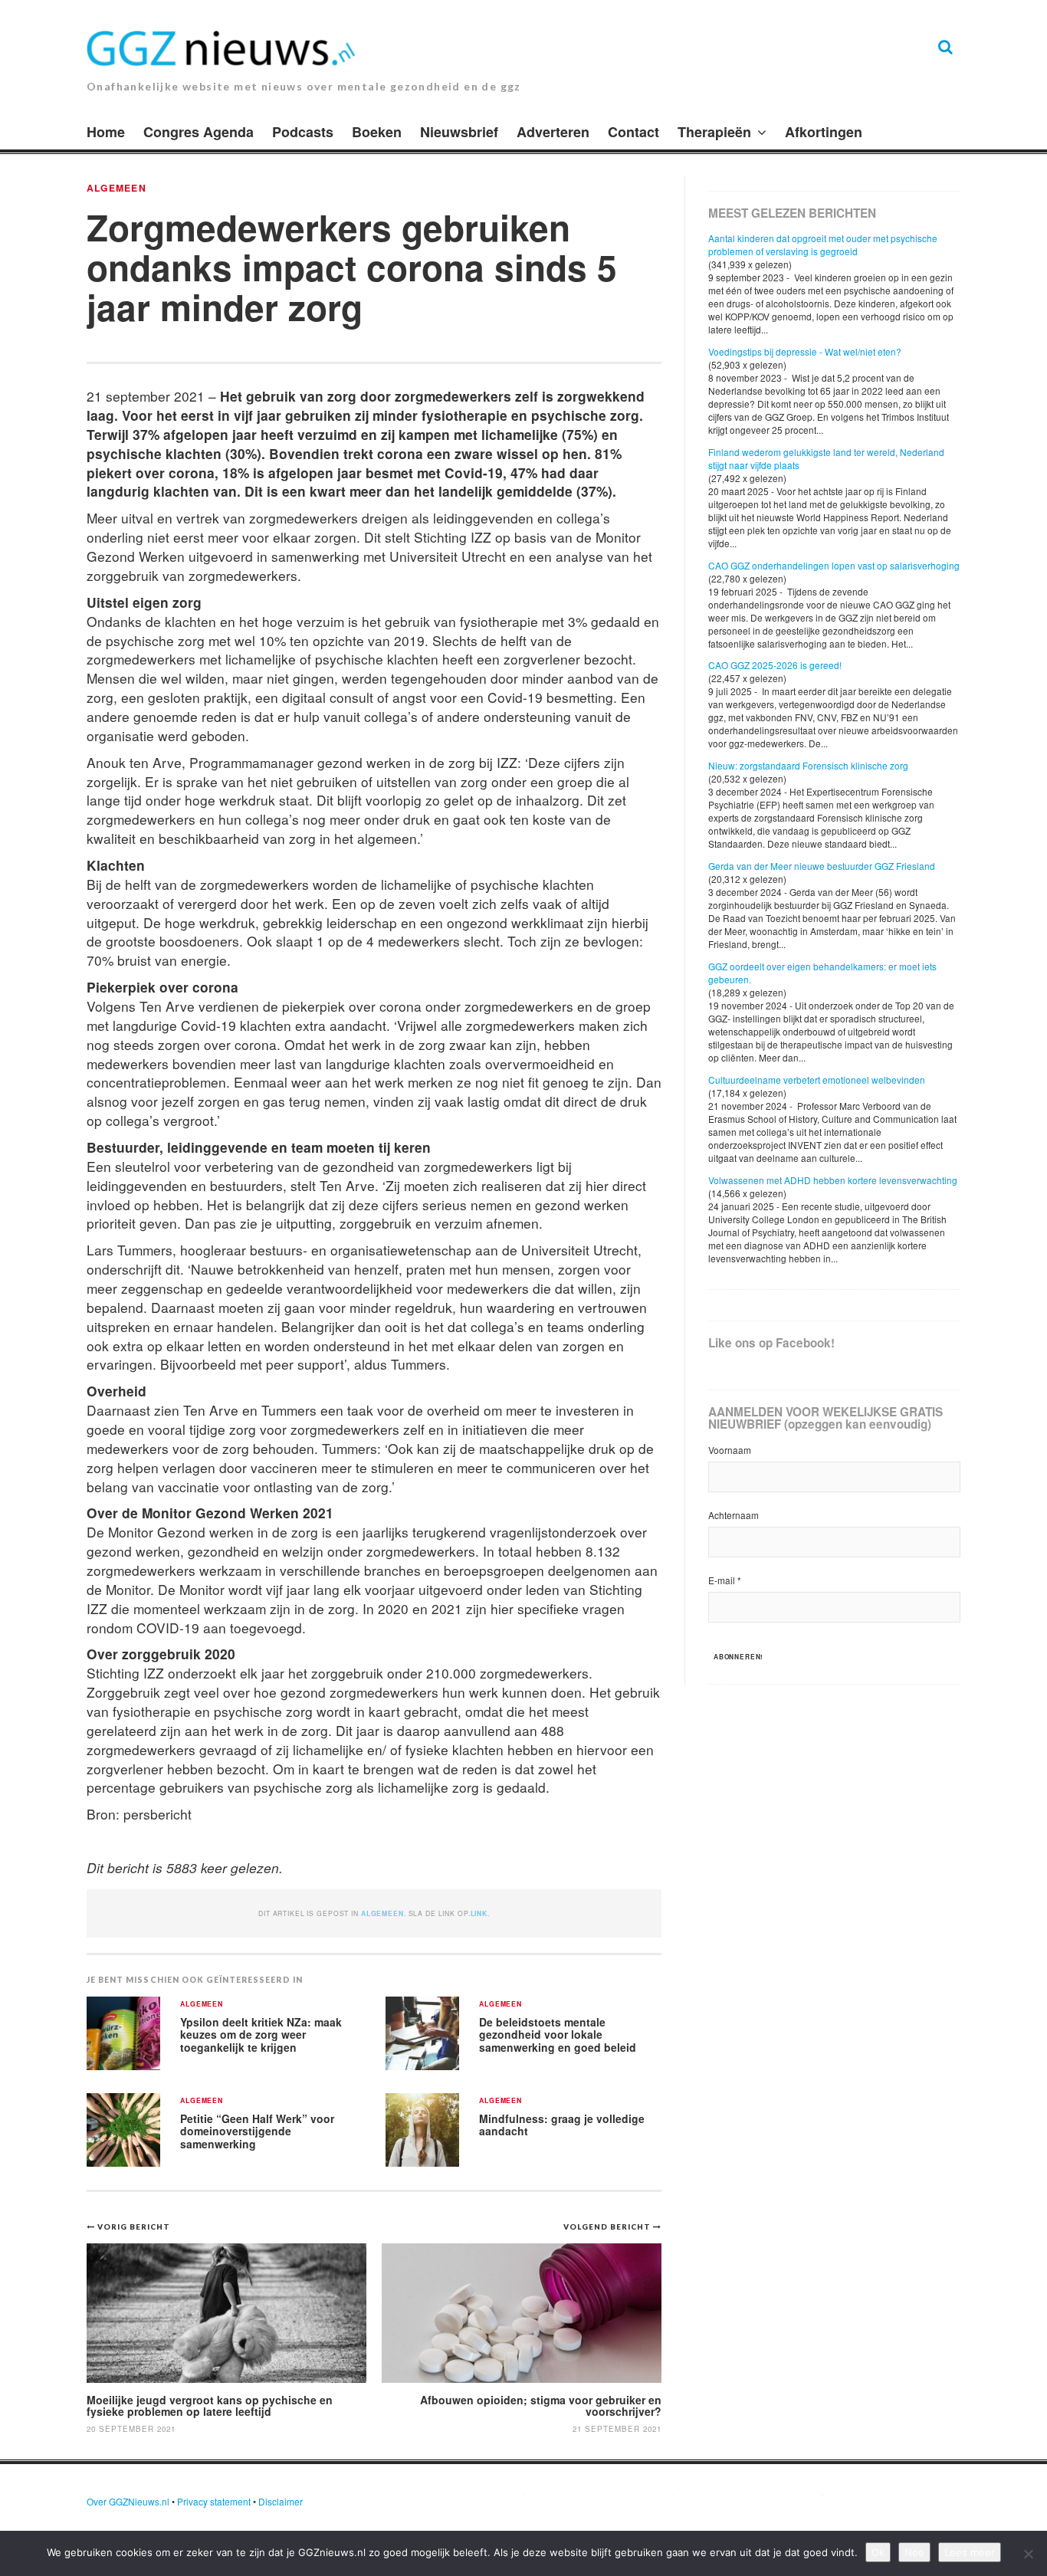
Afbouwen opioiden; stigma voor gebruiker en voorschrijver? (541, 2405)
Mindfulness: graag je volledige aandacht (562, 2125)
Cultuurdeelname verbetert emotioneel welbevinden (817, 1080)
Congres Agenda (199, 132)
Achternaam (734, 1515)
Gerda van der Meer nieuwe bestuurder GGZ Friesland (822, 866)
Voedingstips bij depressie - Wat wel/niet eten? (805, 351)
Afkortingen (824, 132)
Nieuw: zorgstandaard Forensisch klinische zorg (808, 765)
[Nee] (1028, 2554)
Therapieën (714, 132)
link (479, 1913)
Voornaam (730, 1450)
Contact (633, 132)
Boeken (377, 132)
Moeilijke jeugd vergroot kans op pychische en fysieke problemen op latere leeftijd (210, 2405)
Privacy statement (214, 2501)
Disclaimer (281, 2501)
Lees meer (970, 2552)
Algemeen (117, 188)
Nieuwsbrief (459, 132)
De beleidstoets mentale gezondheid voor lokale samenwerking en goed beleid (558, 2035)
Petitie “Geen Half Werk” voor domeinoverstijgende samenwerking (257, 2131)
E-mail (725, 1580)
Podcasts (303, 132)
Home (106, 132)
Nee (914, 2552)
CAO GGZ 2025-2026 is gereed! (775, 665)
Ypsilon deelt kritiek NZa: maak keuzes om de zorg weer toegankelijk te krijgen (261, 2035)
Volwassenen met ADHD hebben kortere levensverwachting (833, 1180)
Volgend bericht (608, 2227)
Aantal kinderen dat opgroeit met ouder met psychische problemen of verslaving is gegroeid (823, 244)
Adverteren (553, 132)
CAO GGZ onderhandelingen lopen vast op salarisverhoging (834, 565)
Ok (878, 2552)
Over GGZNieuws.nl (128, 2501)
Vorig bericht (134, 2227)
